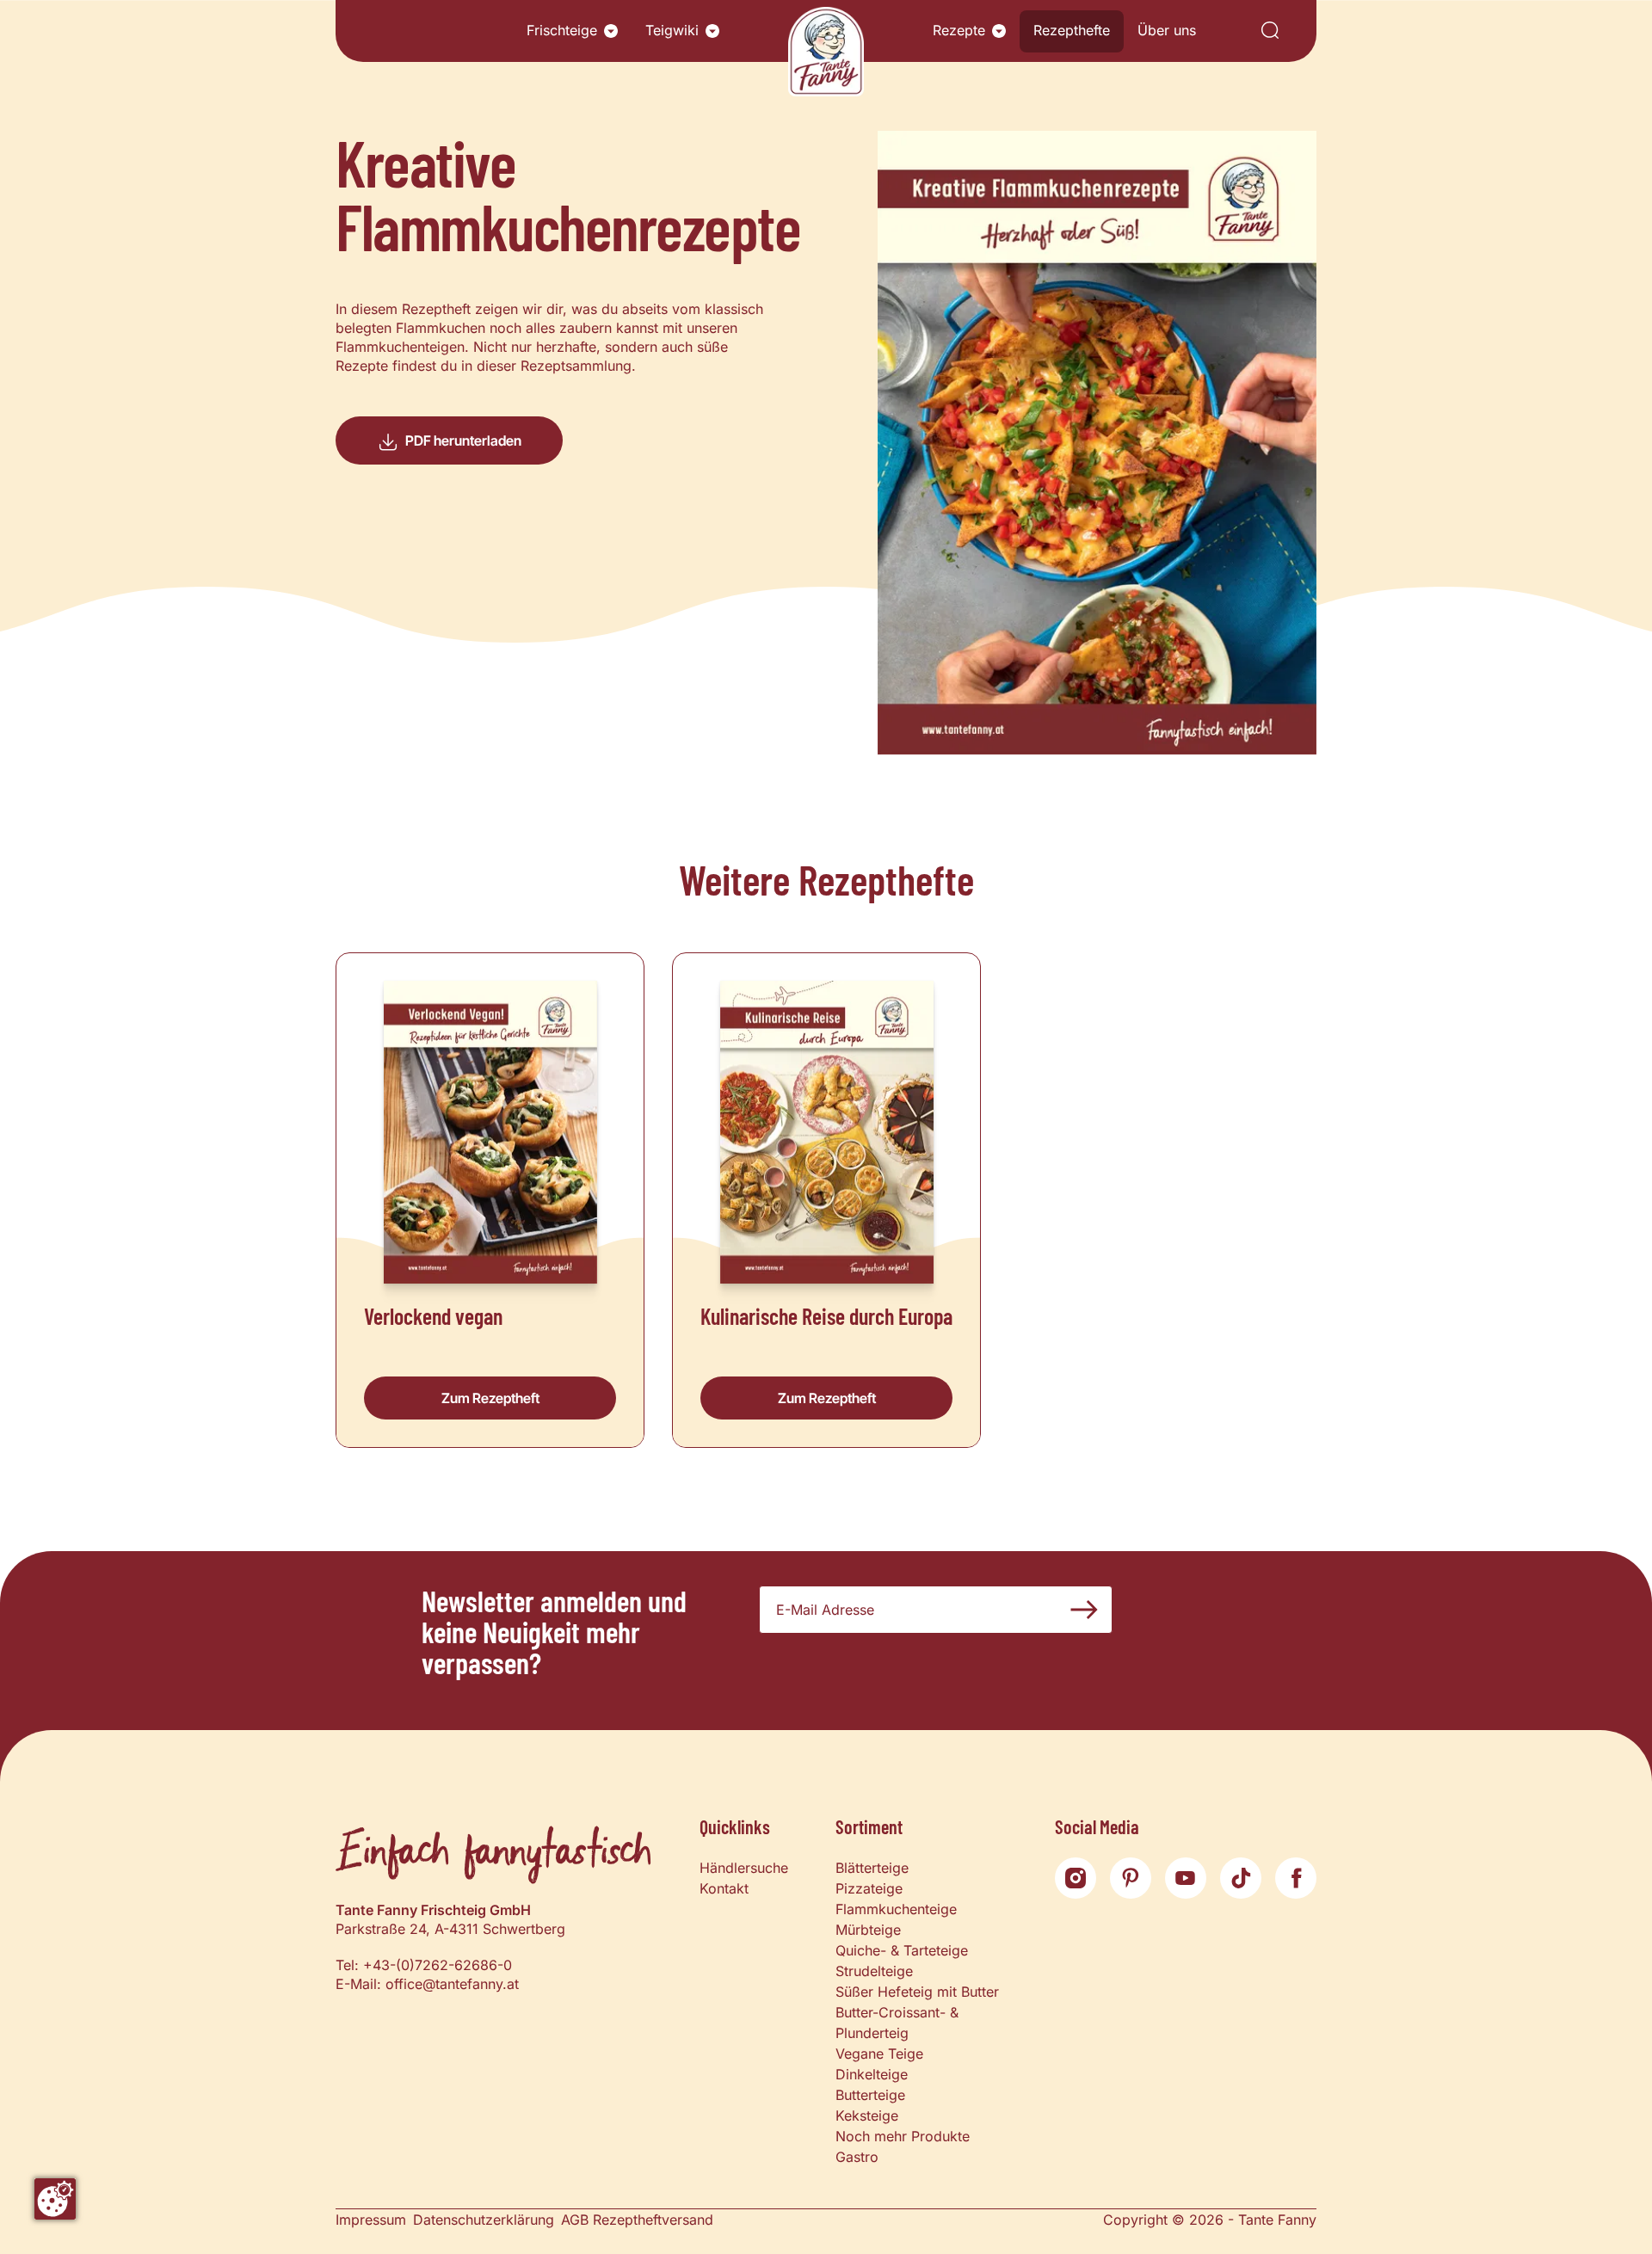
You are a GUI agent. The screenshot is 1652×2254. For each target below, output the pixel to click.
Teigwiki (672, 30)
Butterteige (870, 2095)
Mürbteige (868, 1930)
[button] (611, 31)
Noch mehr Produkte (903, 2136)
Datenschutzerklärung (484, 2220)
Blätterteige (872, 1868)
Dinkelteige (872, 2074)
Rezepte (959, 30)
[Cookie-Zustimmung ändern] (55, 2199)
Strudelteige (874, 1971)
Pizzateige (869, 1888)
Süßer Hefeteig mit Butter (917, 1992)
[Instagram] (1076, 1878)
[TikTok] (1241, 1878)
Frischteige (562, 30)
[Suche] (1270, 31)
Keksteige (867, 2115)
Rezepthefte (1072, 30)
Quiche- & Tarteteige (902, 1950)
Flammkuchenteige (896, 1909)
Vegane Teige (879, 2054)
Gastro (857, 2157)
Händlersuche (744, 1868)
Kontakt (724, 1888)
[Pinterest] (1131, 1878)
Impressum (371, 2220)
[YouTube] (1186, 1878)
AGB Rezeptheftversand (637, 2220)
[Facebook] (1296, 1878)
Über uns (1167, 30)
